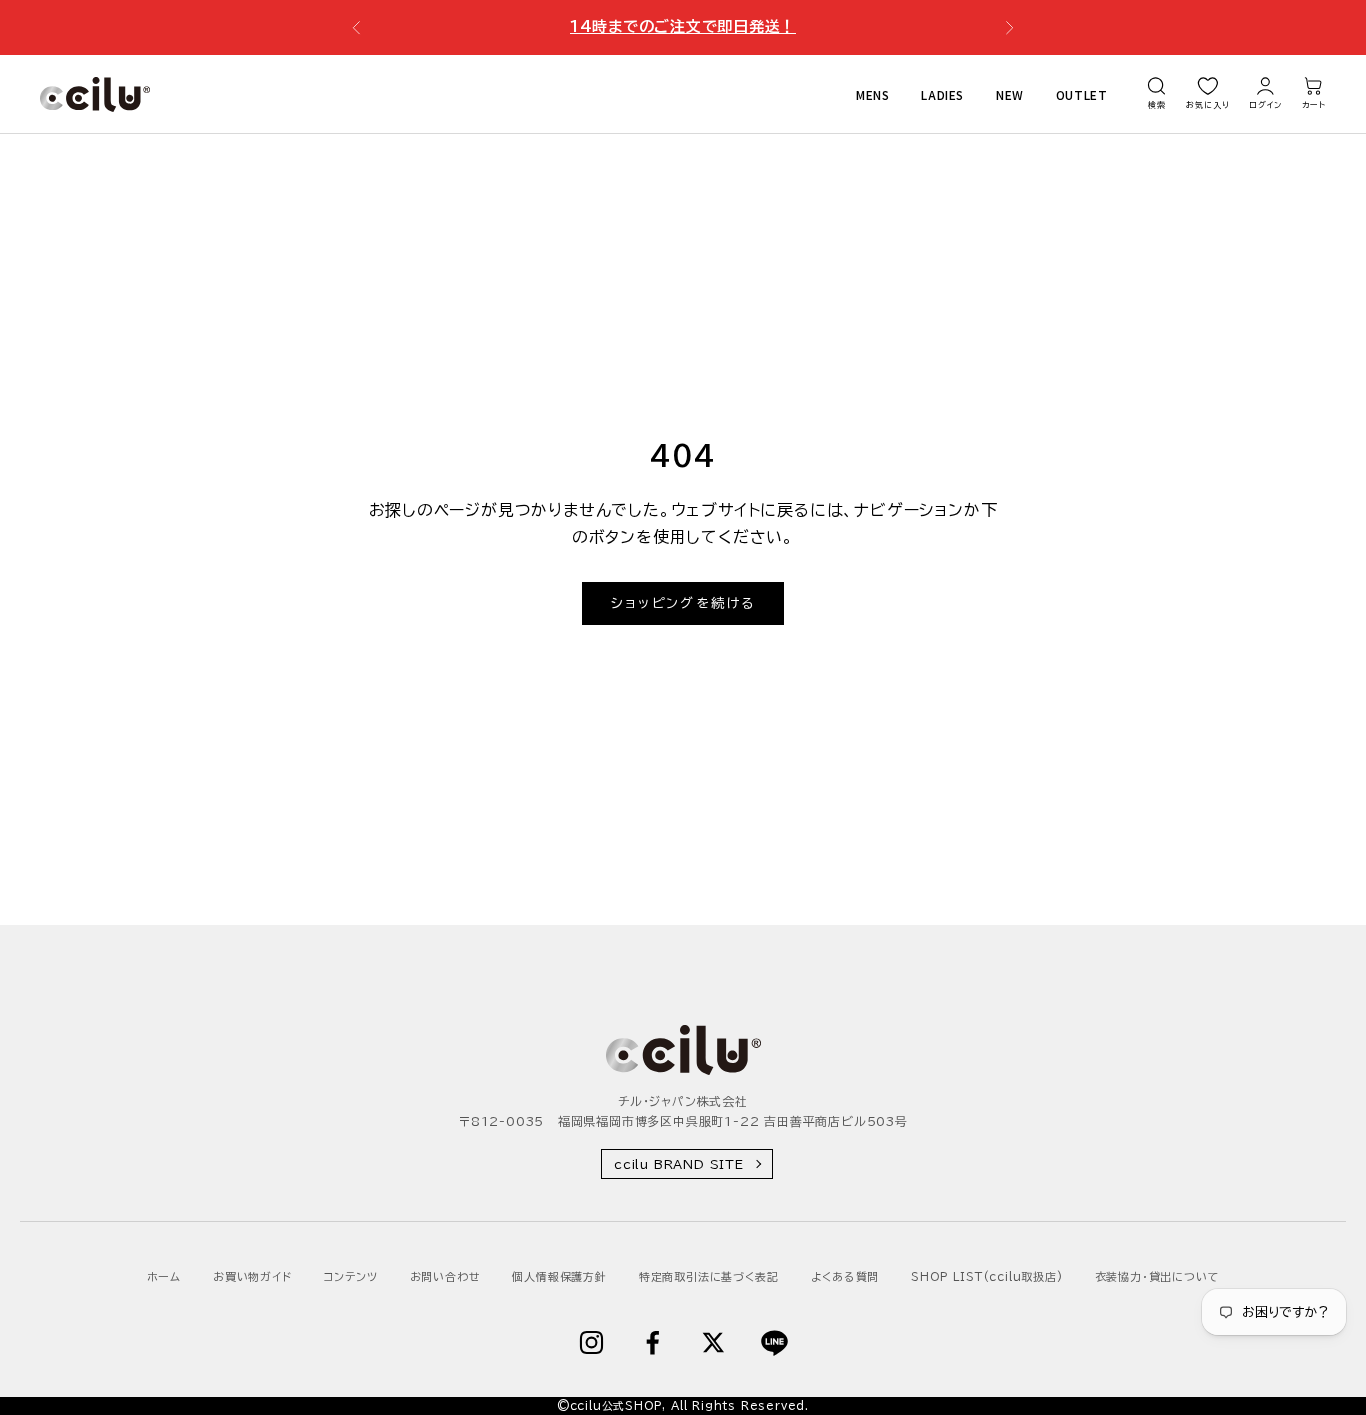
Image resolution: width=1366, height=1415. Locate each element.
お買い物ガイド (252, 1276)
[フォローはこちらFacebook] (652, 1342)
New (1010, 93)
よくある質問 (845, 1276)
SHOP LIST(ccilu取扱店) (986, 1276)
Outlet (1082, 93)
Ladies (942, 93)
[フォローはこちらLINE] (774, 1342)
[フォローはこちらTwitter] (713, 1342)
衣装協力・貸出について (1157, 1276)
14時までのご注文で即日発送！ (683, 26)
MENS (872, 93)
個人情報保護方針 (559, 1276)
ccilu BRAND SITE (679, 1164)
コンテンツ (351, 1276)
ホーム (164, 1276)
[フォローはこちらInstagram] (591, 1342)
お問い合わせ (445, 1276)
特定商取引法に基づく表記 (709, 1276)
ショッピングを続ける (683, 603)
